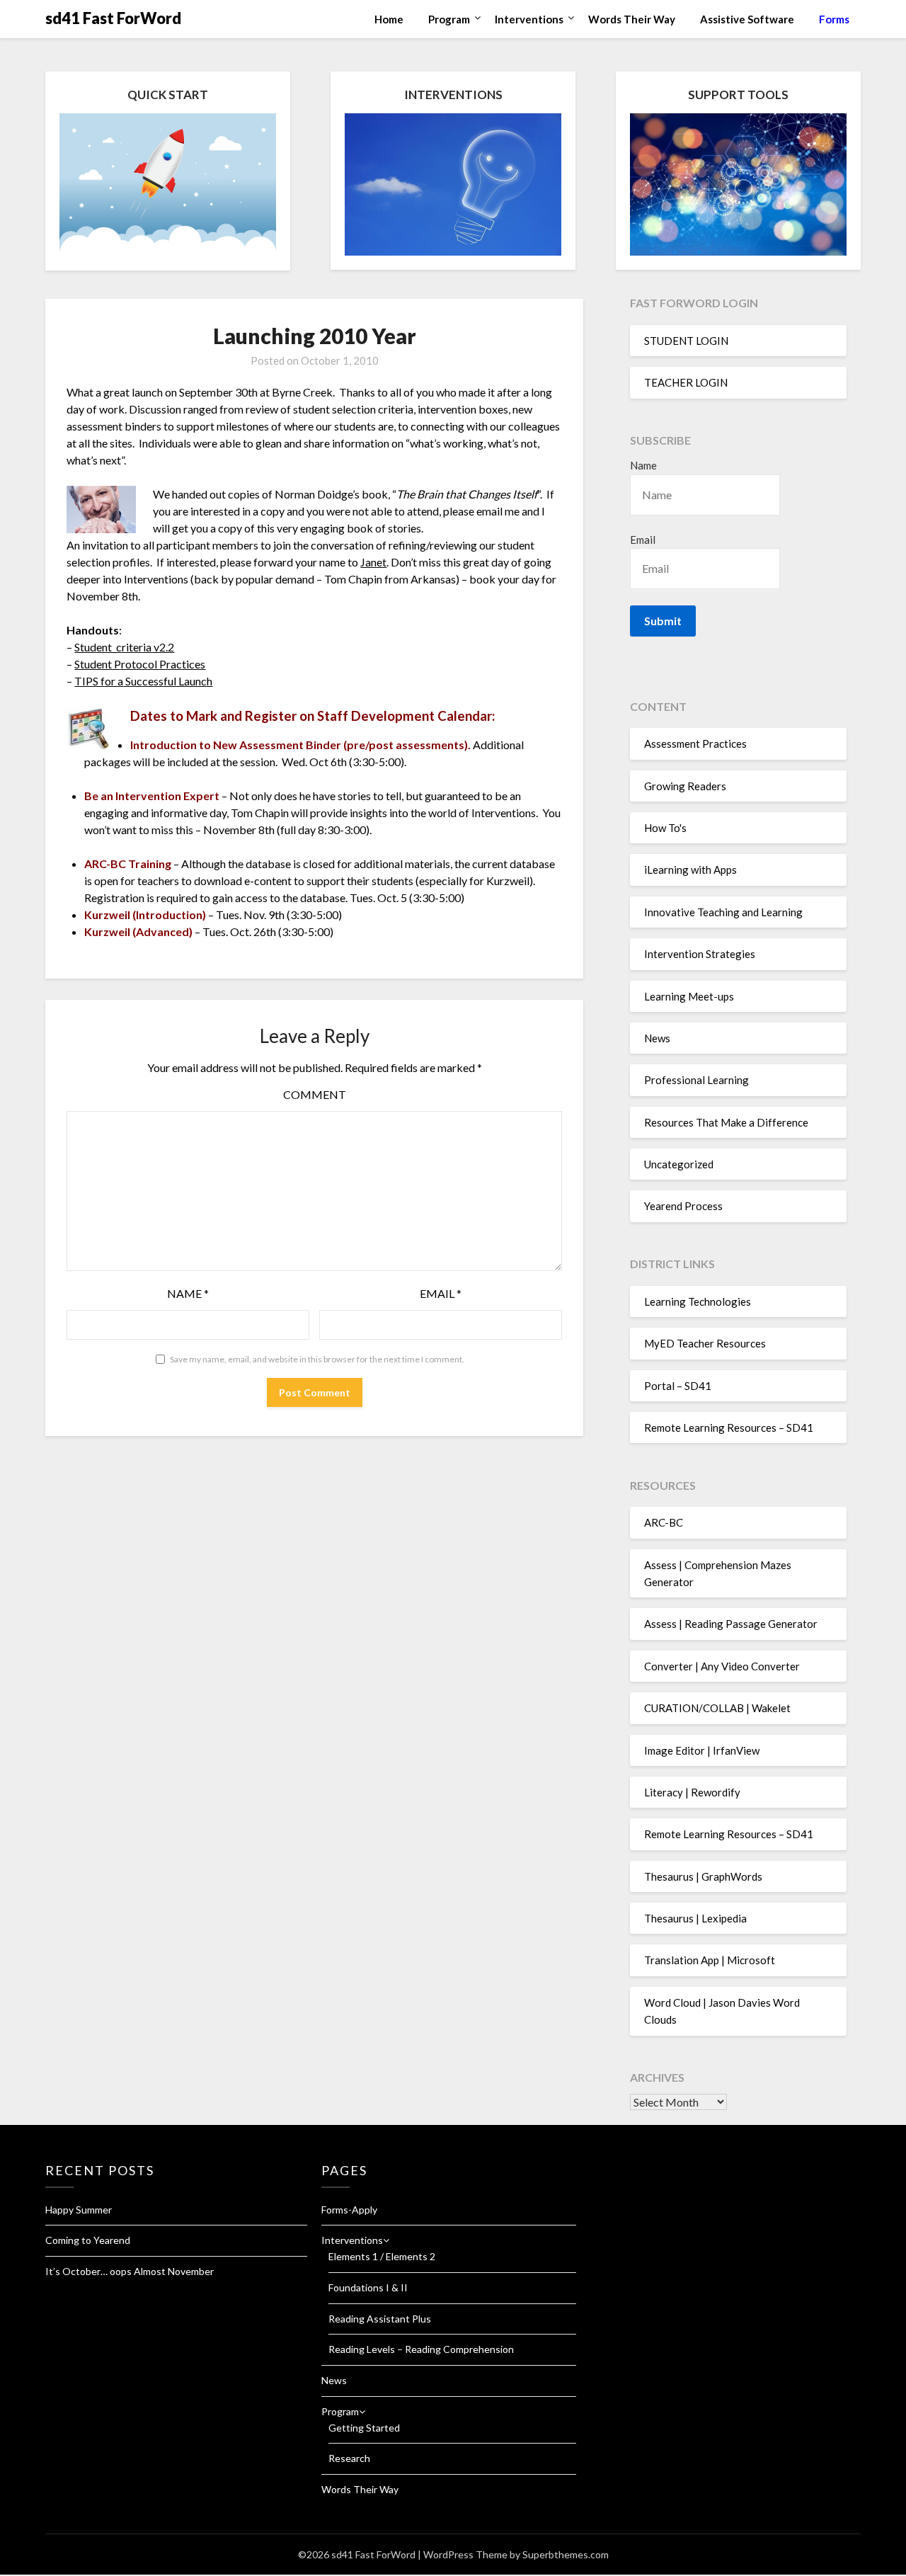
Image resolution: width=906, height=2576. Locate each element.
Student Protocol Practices (140, 664)
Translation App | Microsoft (710, 1960)
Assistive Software (747, 19)
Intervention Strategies (700, 954)
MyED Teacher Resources (705, 1343)
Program (449, 19)
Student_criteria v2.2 (124, 647)
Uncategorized (679, 1164)
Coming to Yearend (88, 2240)
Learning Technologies (698, 1301)
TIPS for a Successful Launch (143, 681)
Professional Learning (696, 1080)
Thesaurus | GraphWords (703, 1876)
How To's (665, 828)
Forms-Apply (349, 2210)
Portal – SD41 (678, 1386)
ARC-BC (664, 1522)
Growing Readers (685, 786)
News (657, 1038)
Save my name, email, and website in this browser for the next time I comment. (317, 1359)
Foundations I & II (368, 2287)
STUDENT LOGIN (686, 341)
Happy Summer (79, 2210)
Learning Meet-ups (689, 996)
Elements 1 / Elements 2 (382, 2256)
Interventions (529, 19)
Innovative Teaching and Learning (723, 912)
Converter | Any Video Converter (722, 1666)
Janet (373, 562)
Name (188, 1293)
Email (441, 1293)
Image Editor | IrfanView (702, 1750)
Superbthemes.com (566, 2554)
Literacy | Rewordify (692, 1792)
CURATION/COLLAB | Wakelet (717, 1708)
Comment (315, 1094)
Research (349, 2458)
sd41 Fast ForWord (113, 18)
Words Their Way (632, 19)
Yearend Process (683, 1206)
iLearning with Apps (690, 870)
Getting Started (364, 2428)
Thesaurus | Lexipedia (695, 1918)
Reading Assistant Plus (380, 2319)
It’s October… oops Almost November (130, 2271)
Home (389, 19)
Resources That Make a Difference (726, 1122)
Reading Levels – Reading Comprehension (421, 2349)
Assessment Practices (695, 743)
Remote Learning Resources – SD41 (729, 1427)
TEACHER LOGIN (686, 382)
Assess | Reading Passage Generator (731, 1624)
